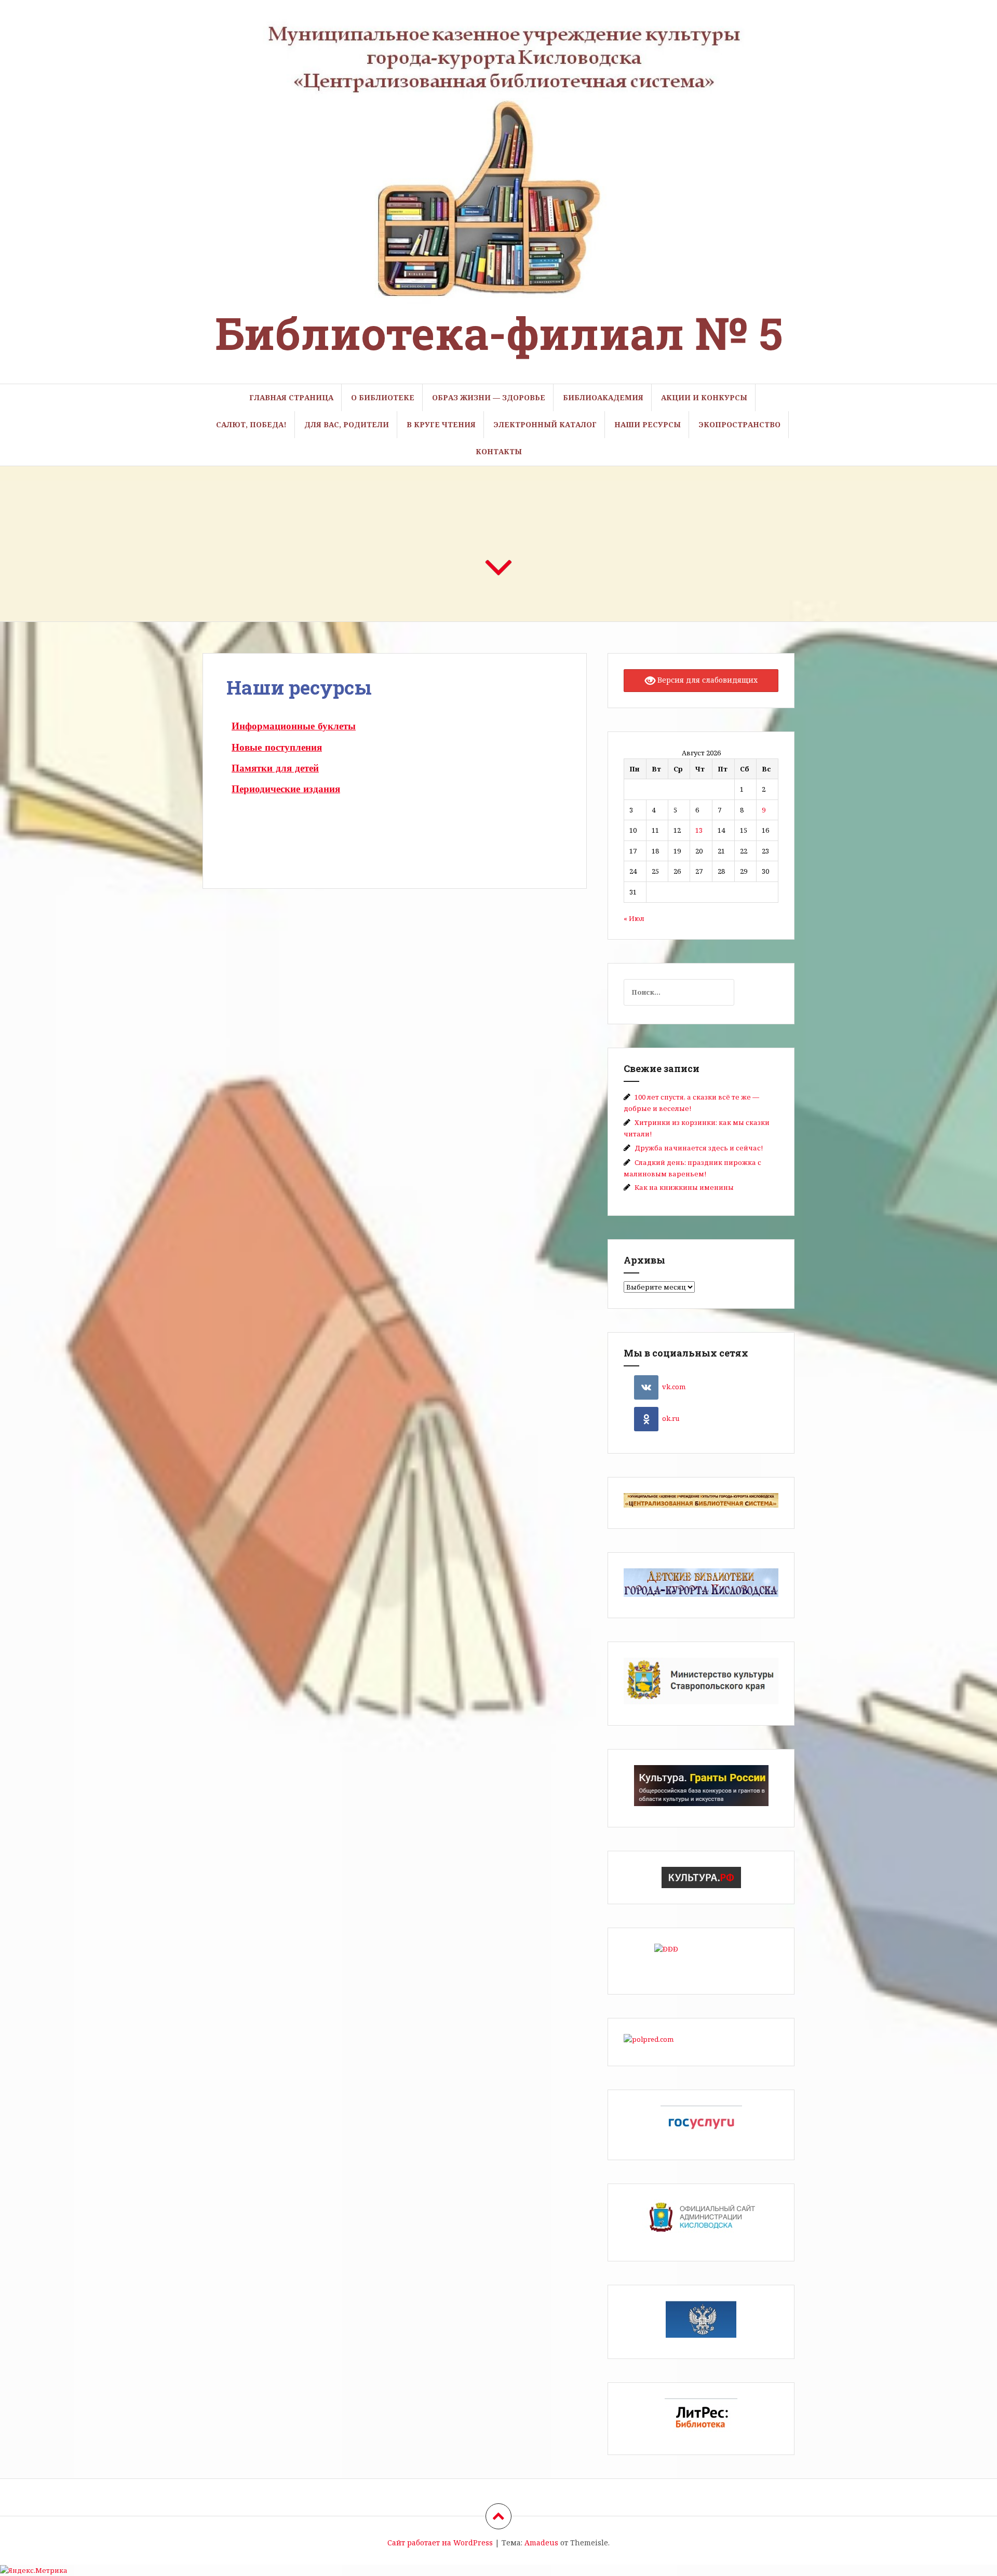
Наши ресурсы (648, 424)
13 (699, 830)
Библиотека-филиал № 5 (499, 333)
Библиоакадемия (603, 397)
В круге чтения (441, 424)
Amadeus (541, 2543)
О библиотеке (383, 397)
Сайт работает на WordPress (440, 2543)
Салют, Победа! (251, 424)
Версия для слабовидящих (706, 680)
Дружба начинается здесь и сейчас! (699, 1148)
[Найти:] (671, 992)
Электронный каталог (545, 424)
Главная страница (291, 397)
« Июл (634, 918)
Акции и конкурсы (704, 397)
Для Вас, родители (347, 424)
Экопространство (739, 424)
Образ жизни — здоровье (489, 397)
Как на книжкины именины (684, 1187)
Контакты (499, 451)
